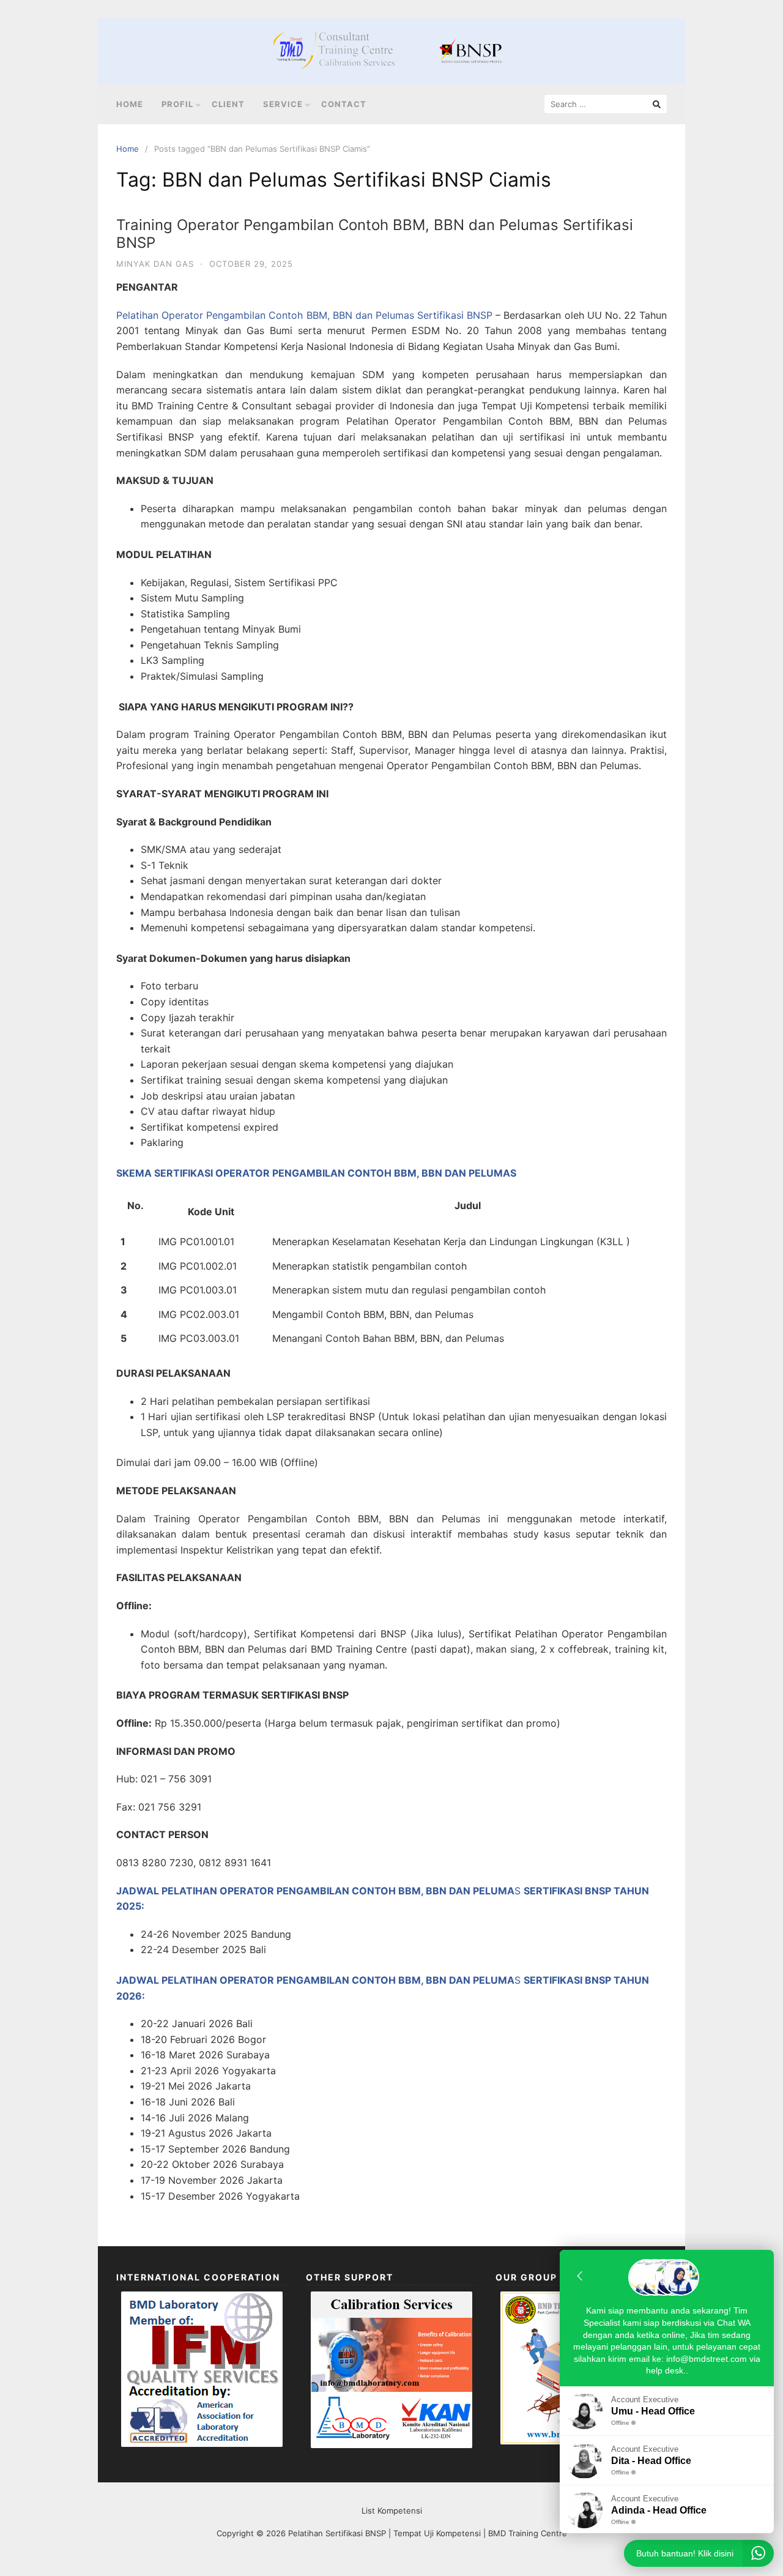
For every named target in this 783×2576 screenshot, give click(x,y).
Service (283, 104)
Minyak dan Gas (155, 264)
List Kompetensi (392, 2511)
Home (130, 104)
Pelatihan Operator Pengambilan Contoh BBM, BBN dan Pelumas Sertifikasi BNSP (304, 315)
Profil (177, 104)
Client (228, 104)
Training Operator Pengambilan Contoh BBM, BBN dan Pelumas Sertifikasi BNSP (375, 234)
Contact (344, 104)
